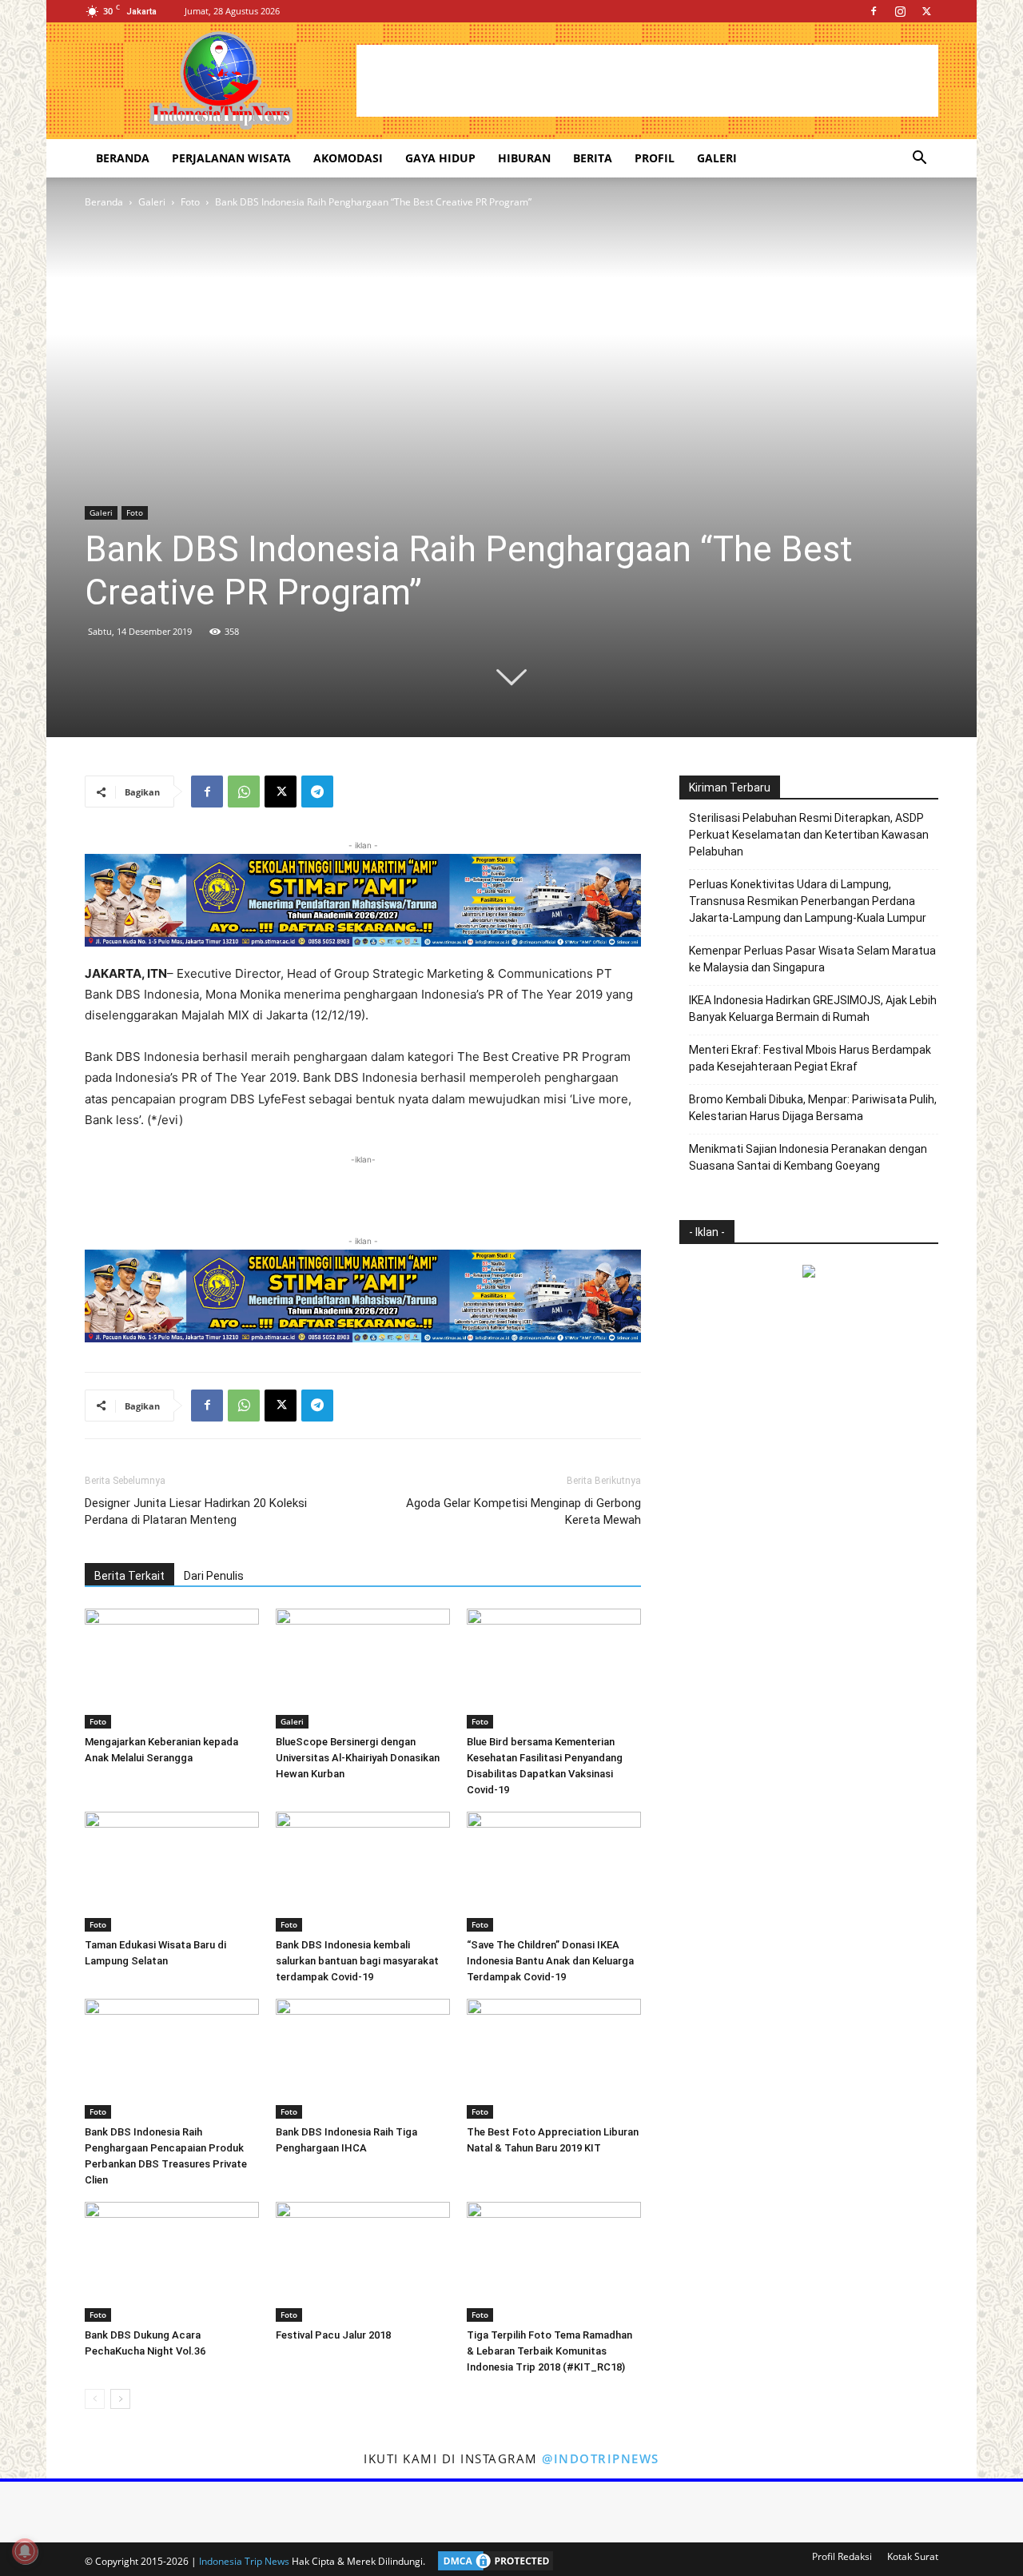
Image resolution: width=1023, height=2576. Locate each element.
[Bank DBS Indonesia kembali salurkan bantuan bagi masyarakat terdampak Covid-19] (363, 1872)
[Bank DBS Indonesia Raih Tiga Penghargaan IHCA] (363, 2059)
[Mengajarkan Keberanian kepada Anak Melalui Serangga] (172, 1669)
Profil (655, 158)
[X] (926, 11)
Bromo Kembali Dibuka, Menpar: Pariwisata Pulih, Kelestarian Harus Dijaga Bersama (813, 1108)
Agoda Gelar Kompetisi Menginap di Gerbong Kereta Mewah (523, 1511)
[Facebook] (874, 11)
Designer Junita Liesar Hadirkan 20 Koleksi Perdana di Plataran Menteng (196, 1511)
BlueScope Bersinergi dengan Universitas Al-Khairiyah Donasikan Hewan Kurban (358, 1758)
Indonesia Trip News (244, 2561)
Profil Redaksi (842, 2556)
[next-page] (120, 2399)
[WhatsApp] (244, 792)
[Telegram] (317, 792)
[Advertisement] (647, 81)
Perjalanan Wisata (231, 158)
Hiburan (524, 158)
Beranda (123, 158)
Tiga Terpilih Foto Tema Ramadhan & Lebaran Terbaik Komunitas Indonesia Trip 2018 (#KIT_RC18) (549, 2351)
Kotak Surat (913, 2556)
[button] (919, 160)
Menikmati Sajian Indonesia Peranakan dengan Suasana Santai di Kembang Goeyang (808, 1157)
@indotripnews (601, 2458)
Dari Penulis (214, 1576)
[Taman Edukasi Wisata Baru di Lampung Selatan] (172, 1872)
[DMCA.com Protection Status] (492, 2561)
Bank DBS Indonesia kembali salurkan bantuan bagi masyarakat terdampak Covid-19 (357, 1961)
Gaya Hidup (440, 158)
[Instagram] (900, 11)
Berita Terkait (129, 1576)
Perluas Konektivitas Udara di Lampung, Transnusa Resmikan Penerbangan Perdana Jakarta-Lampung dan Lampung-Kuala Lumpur (808, 901)
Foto (190, 202)
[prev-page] (95, 2399)
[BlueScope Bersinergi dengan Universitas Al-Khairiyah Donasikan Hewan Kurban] (363, 1669)
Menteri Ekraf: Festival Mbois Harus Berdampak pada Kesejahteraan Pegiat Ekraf (810, 1058)
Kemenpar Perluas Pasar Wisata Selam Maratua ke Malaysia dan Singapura (812, 959)
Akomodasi (348, 158)
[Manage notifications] (25, 2551)
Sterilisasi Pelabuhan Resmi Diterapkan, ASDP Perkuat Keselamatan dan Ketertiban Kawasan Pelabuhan (809, 835)
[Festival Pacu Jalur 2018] (363, 2262)
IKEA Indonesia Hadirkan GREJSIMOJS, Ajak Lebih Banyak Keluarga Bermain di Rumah (813, 1009)
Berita (593, 158)
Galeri (717, 158)
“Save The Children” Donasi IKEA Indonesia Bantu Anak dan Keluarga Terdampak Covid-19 (550, 1961)
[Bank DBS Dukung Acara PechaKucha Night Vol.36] (172, 2262)
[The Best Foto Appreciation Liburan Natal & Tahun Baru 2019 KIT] (554, 2059)
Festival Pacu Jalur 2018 (333, 2335)
